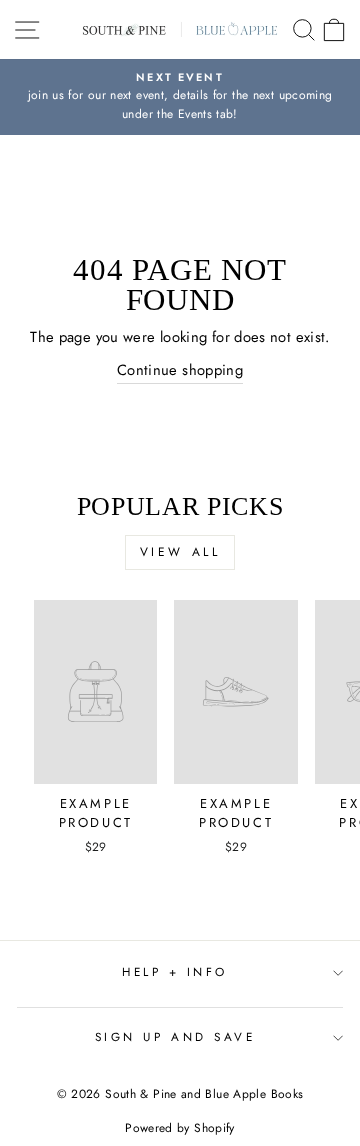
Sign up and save (175, 1036)
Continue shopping (180, 370)
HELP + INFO (175, 971)
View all (180, 552)
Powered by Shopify (180, 1128)
